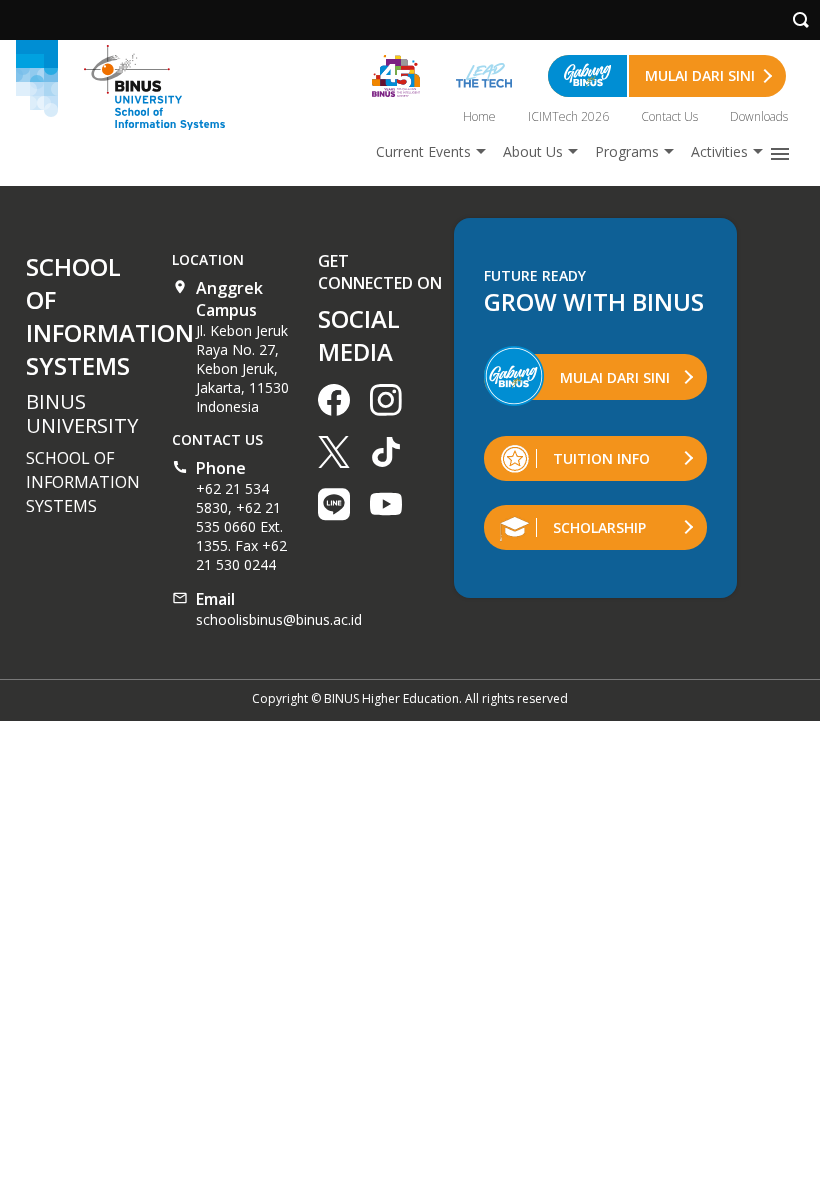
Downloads (759, 116)
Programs (627, 151)
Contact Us (669, 116)
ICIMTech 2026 (568, 116)
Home (479, 116)
